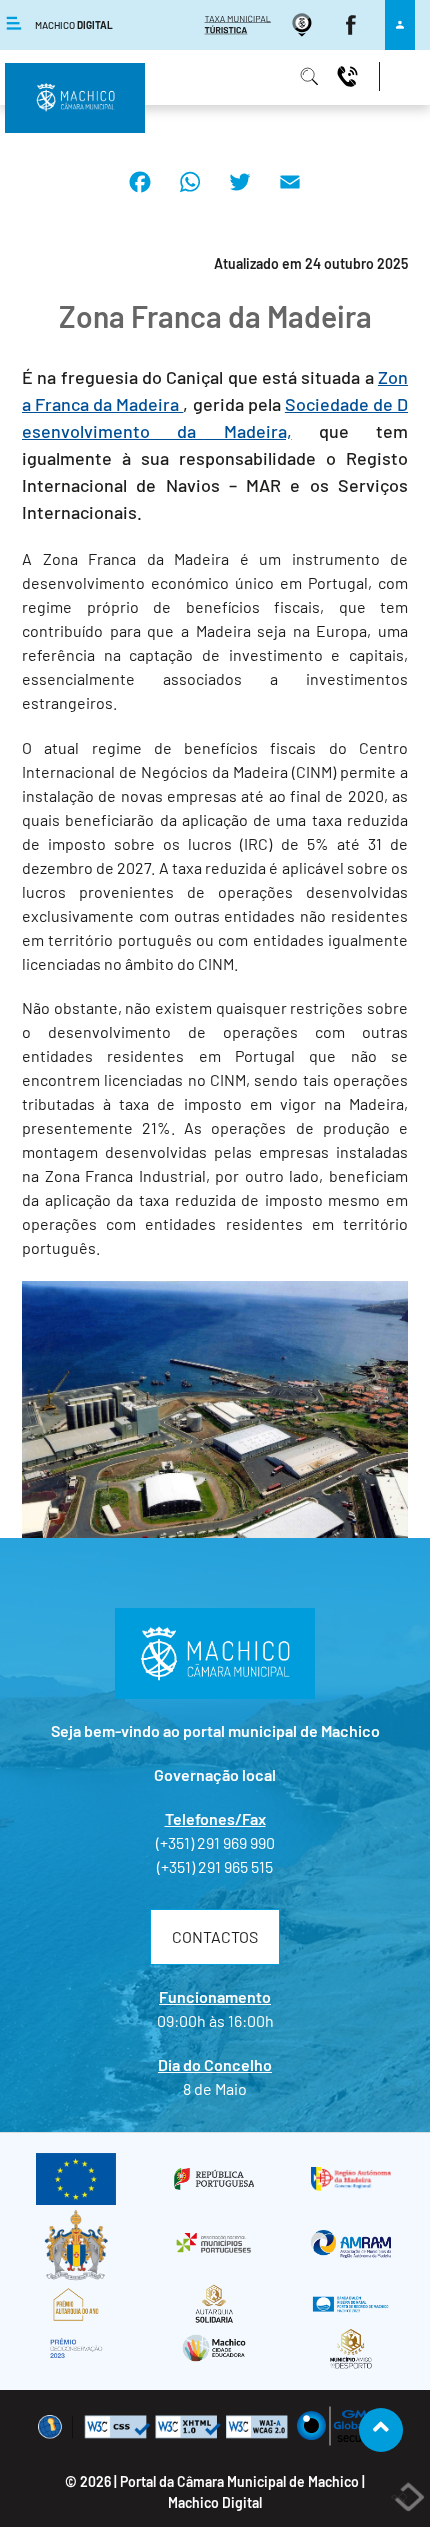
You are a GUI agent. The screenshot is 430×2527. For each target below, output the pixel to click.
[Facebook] (140, 197)
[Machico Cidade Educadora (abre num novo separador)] (214, 2348)
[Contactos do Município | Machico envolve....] (350, 76)
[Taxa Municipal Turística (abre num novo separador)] (240, 24)
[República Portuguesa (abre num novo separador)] (214, 2179)
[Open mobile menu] (215, 67)
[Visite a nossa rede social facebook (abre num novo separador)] (353, 24)
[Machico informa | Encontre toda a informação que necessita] (312, 76)
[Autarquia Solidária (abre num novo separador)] (214, 2305)
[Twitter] (240, 197)
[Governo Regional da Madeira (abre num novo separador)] (351, 2178)
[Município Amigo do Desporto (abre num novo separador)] (351, 2348)
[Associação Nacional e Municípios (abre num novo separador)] (214, 2244)
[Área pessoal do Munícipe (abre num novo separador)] (400, 24)
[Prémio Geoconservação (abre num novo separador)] (76, 2348)
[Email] (290, 197)
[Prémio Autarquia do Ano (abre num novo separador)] (76, 2305)
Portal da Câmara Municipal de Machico (239, 2481)
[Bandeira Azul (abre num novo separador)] (351, 2305)
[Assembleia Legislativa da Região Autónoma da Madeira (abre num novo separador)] (76, 2244)
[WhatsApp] (190, 197)
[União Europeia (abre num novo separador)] (76, 2179)
